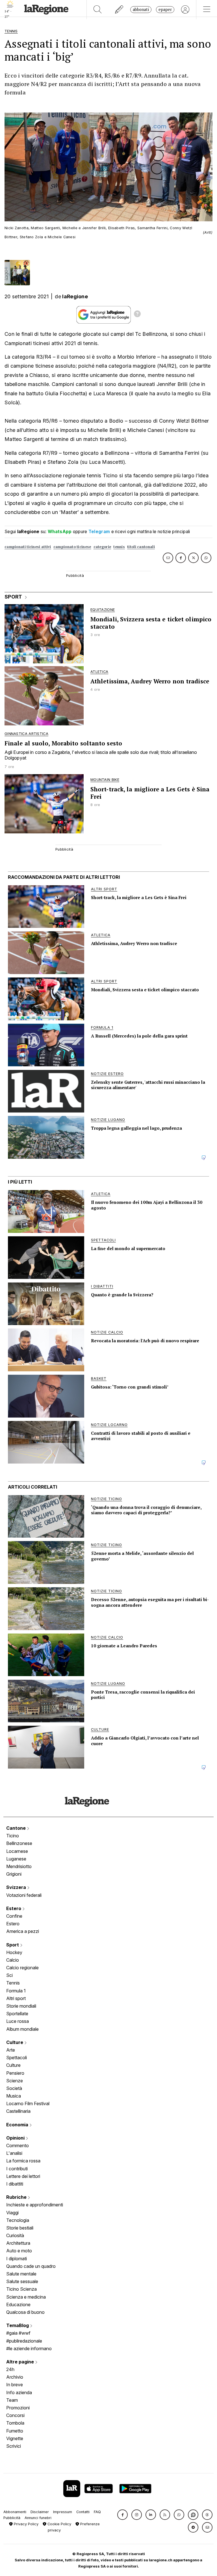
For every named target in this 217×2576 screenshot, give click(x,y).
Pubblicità (12, 2518)
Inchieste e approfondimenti (35, 2205)
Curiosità (15, 2235)
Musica (14, 2096)
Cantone (17, 1828)
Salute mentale (21, 2274)
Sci (9, 1975)
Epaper (165, 9)
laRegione (75, 296)
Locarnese (17, 1851)
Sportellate (17, 2014)
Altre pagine (21, 2362)
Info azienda (19, 2392)
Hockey (14, 1952)
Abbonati (141, 9)
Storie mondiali (21, 2006)
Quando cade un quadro (31, 2266)
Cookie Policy (59, 2524)
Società (14, 2088)
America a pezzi (23, 1931)
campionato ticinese (72, 547)
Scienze (15, 2081)
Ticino (13, 1836)
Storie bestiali (20, 2228)
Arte (11, 2050)
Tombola (15, 2423)
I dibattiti (15, 2184)
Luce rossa (18, 2021)
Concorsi (15, 2415)
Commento (18, 2145)
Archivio (15, 2377)
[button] (122, 2515)
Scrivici (14, 2446)
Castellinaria (18, 2111)
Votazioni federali (24, 1895)
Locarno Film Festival (28, 2103)
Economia (18, 2125)
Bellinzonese (19, 1843)
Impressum (63, 2512)
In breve (15, 2385)
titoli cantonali (141, 547)
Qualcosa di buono (25, 2312)
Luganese (16, 1859)
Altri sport (16, 1998)
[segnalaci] (119, 10)
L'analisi (14, 2153)
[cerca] (98, 10)
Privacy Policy (26, 2524)
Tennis (13, 1983)
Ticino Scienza (21, 2289)
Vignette (15, 2438)
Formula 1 (16, 1991)
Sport (13, 1945)
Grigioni (14, 1874)
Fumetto (15, 2431)
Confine (14, 1916)
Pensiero (15, 2073)
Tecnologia (18, 2220)
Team (12, 2400)
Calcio (13, 1960)
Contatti (83, 2512)
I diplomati (17, 2259)
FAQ (97, 2512)
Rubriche (17, 2197)
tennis (119, 547)
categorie (102, 547)
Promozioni (18, 2408)
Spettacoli (17, 2058)
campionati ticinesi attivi (28, 547)
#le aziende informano (29, 2348)
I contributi (17, 2169)
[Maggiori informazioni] (137, 315)
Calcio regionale (22, 1968)
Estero (14, 1908)
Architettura (18, 2243)
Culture (15, 2042)
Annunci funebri (38, 2518)
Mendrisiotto (19, 1866)
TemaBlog (18, 2325)
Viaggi (12, 2213)
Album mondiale (22, 2029)
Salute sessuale (22, 2281)
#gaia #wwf (18, 2333)
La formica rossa (23, 2161)
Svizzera (17, 1887)
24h (10, 2369)
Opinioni (16, 2138)
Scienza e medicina (26, 2297)
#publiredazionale (24, 2341)
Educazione (18, 2305)
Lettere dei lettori (23, 2176)
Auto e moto (19, 2251)
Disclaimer (40, 2512)
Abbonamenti (15, 2512)
